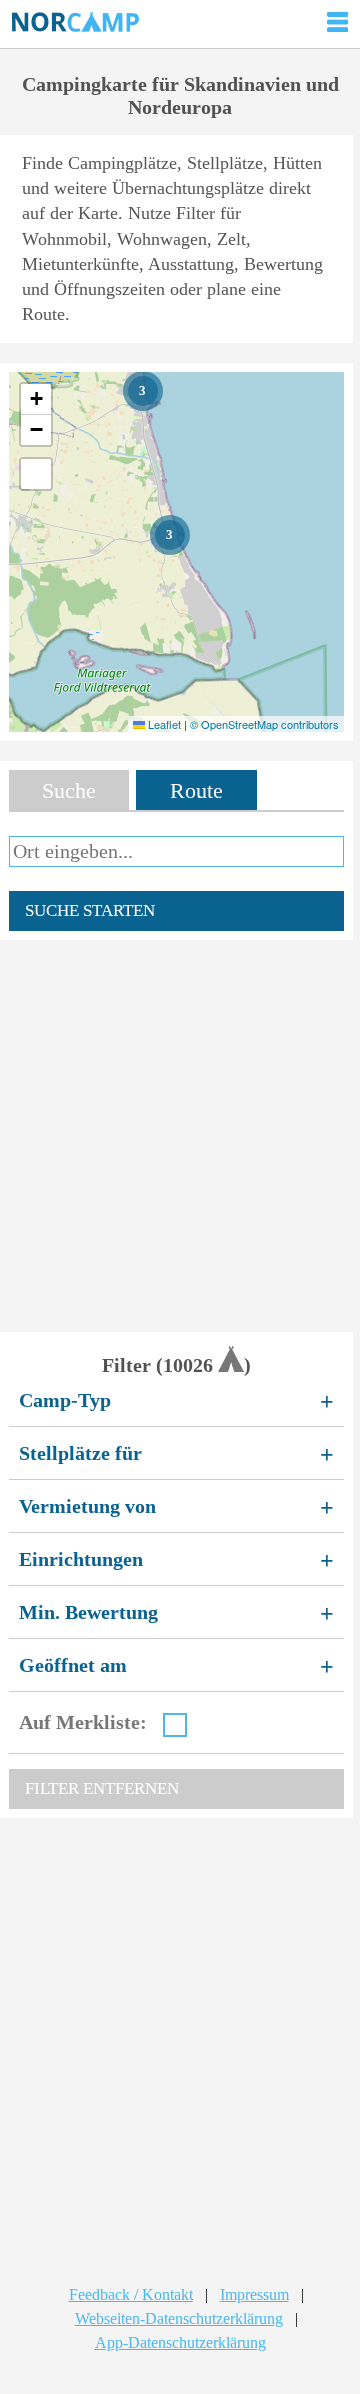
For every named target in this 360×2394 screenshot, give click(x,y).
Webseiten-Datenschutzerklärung (179, 2318)
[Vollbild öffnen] (36, 474)
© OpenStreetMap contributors (264, 724)
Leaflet (163, 724)
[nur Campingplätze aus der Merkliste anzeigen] (175, 1725)
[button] (143, 391)
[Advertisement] (180, 1136)
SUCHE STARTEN (90, 910)
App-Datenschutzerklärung (180, 2342)
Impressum (254, 2294)
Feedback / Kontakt (131, 2294)
